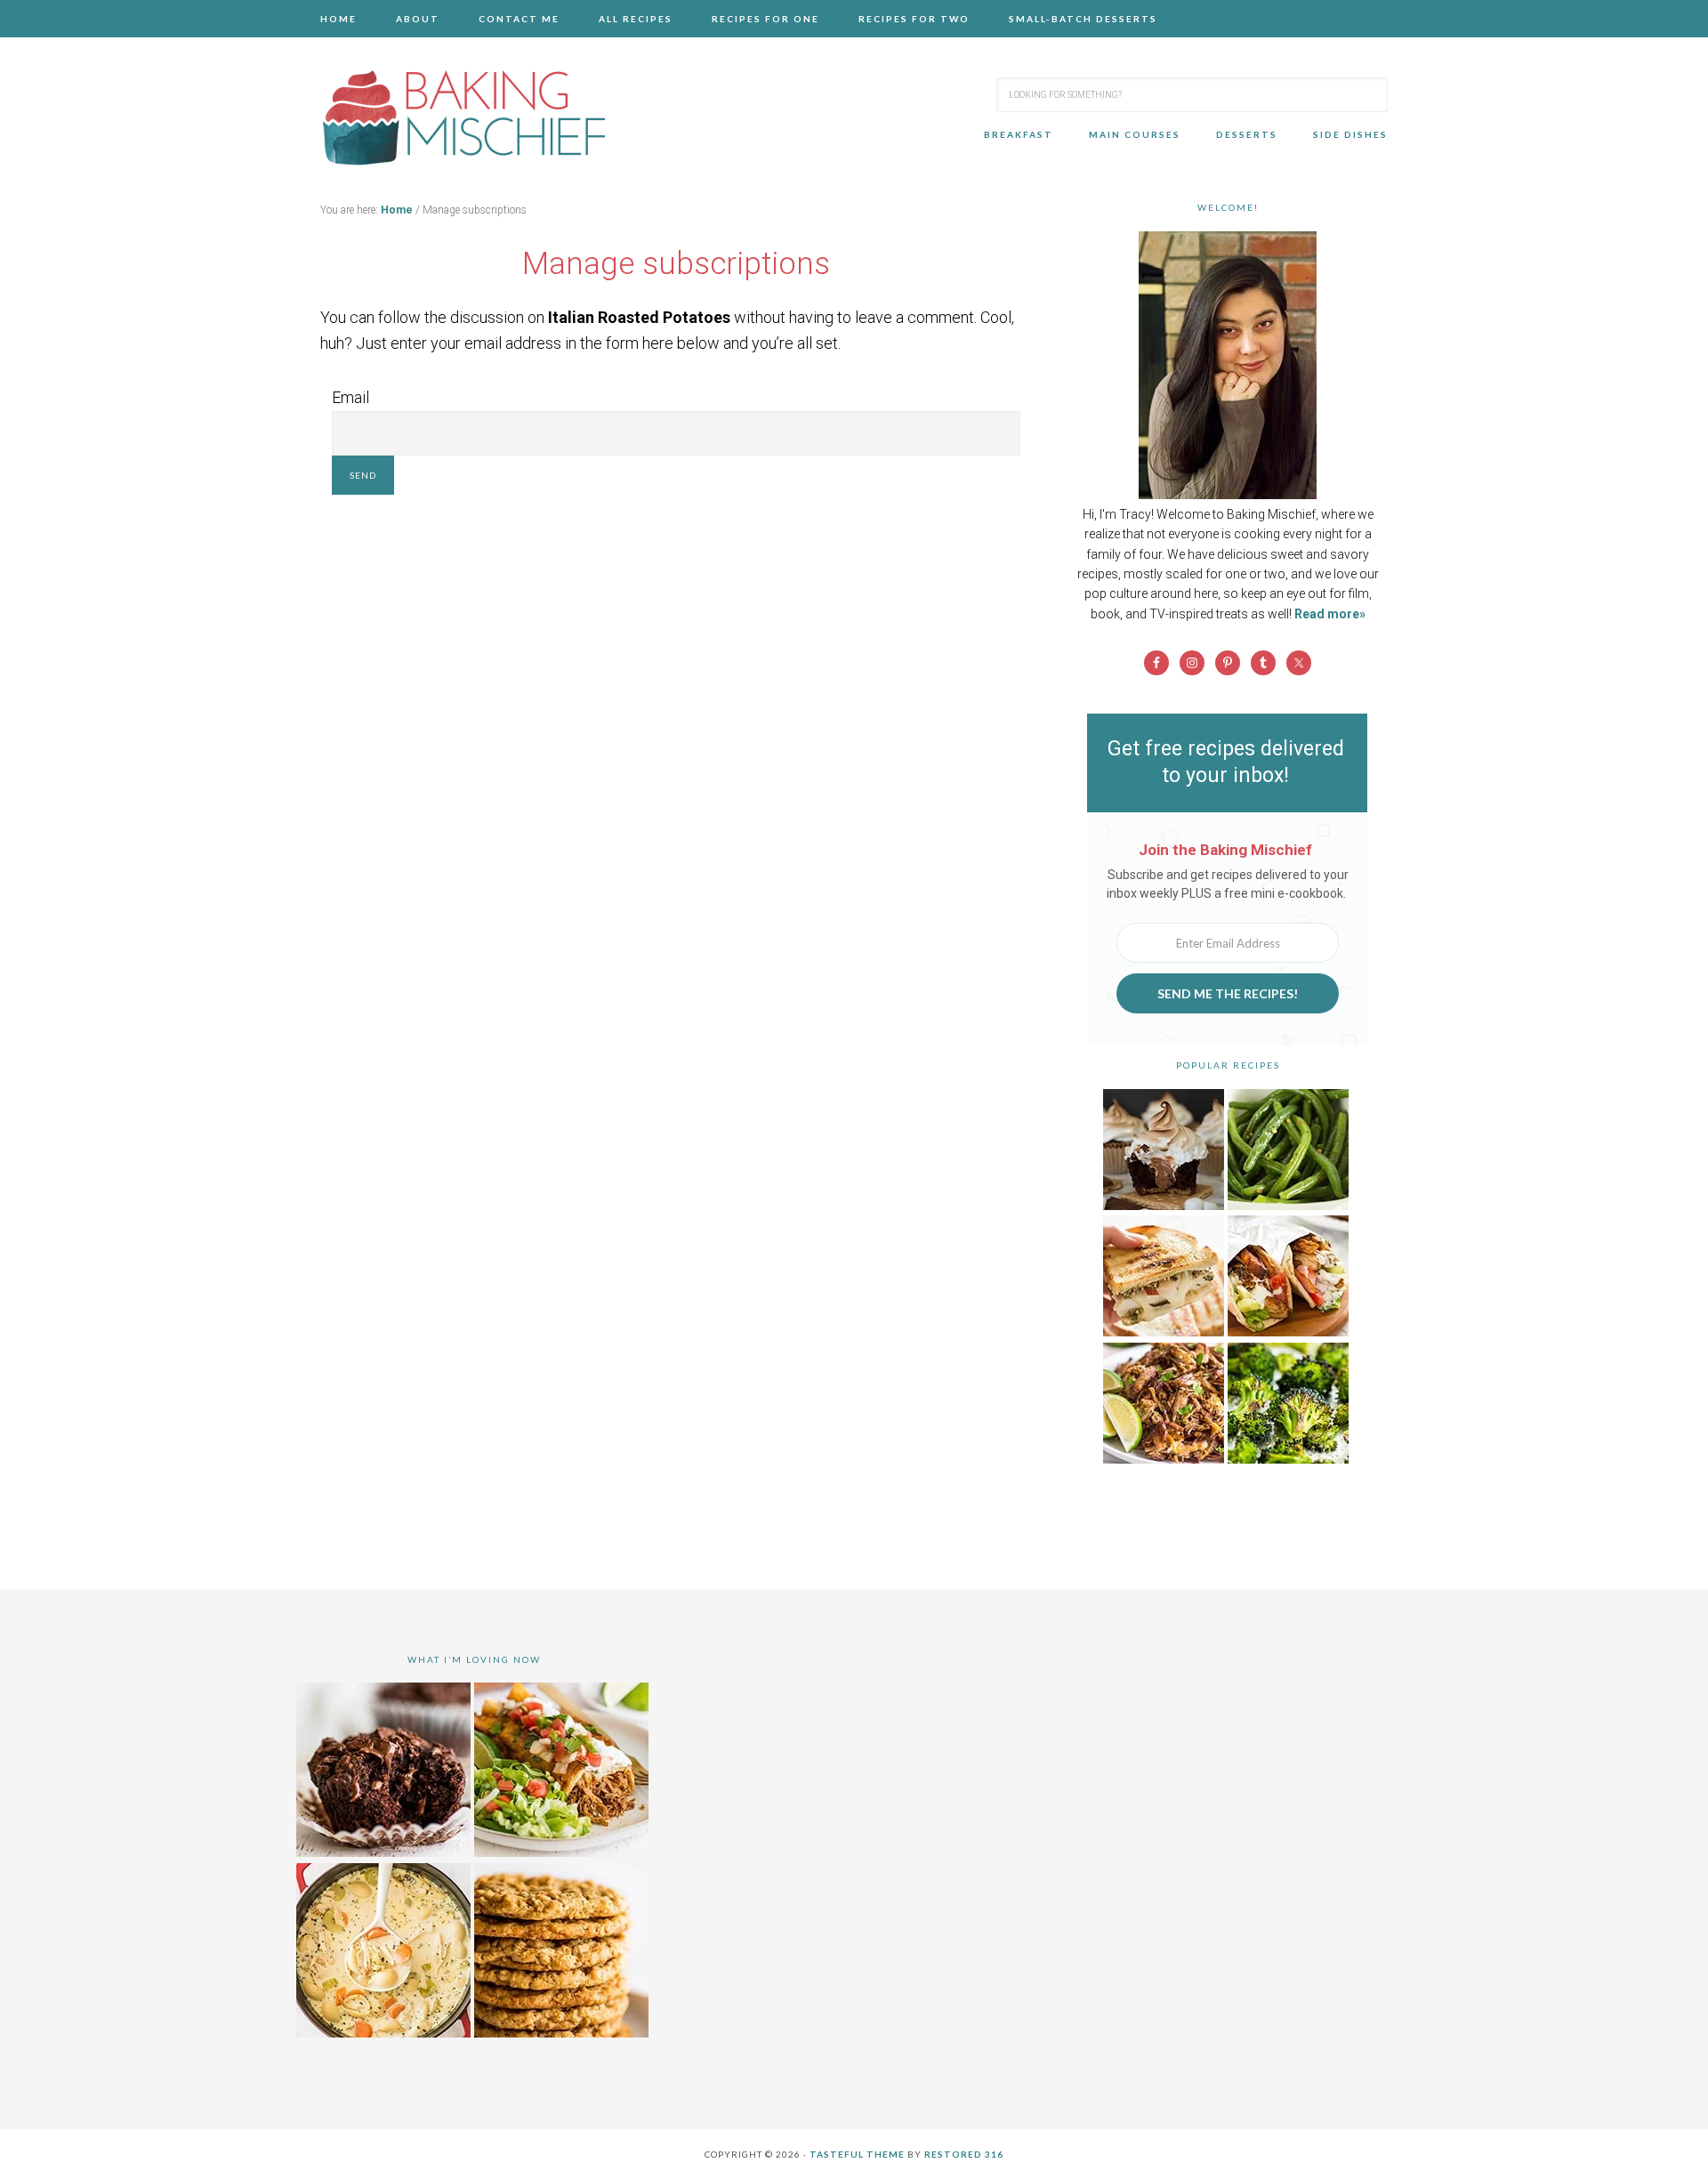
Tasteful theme (857, 2154)
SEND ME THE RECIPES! (1228, 993)
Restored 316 (964, 2154)
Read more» (1330, 614)
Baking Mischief (463, 117)
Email (350, 397)
